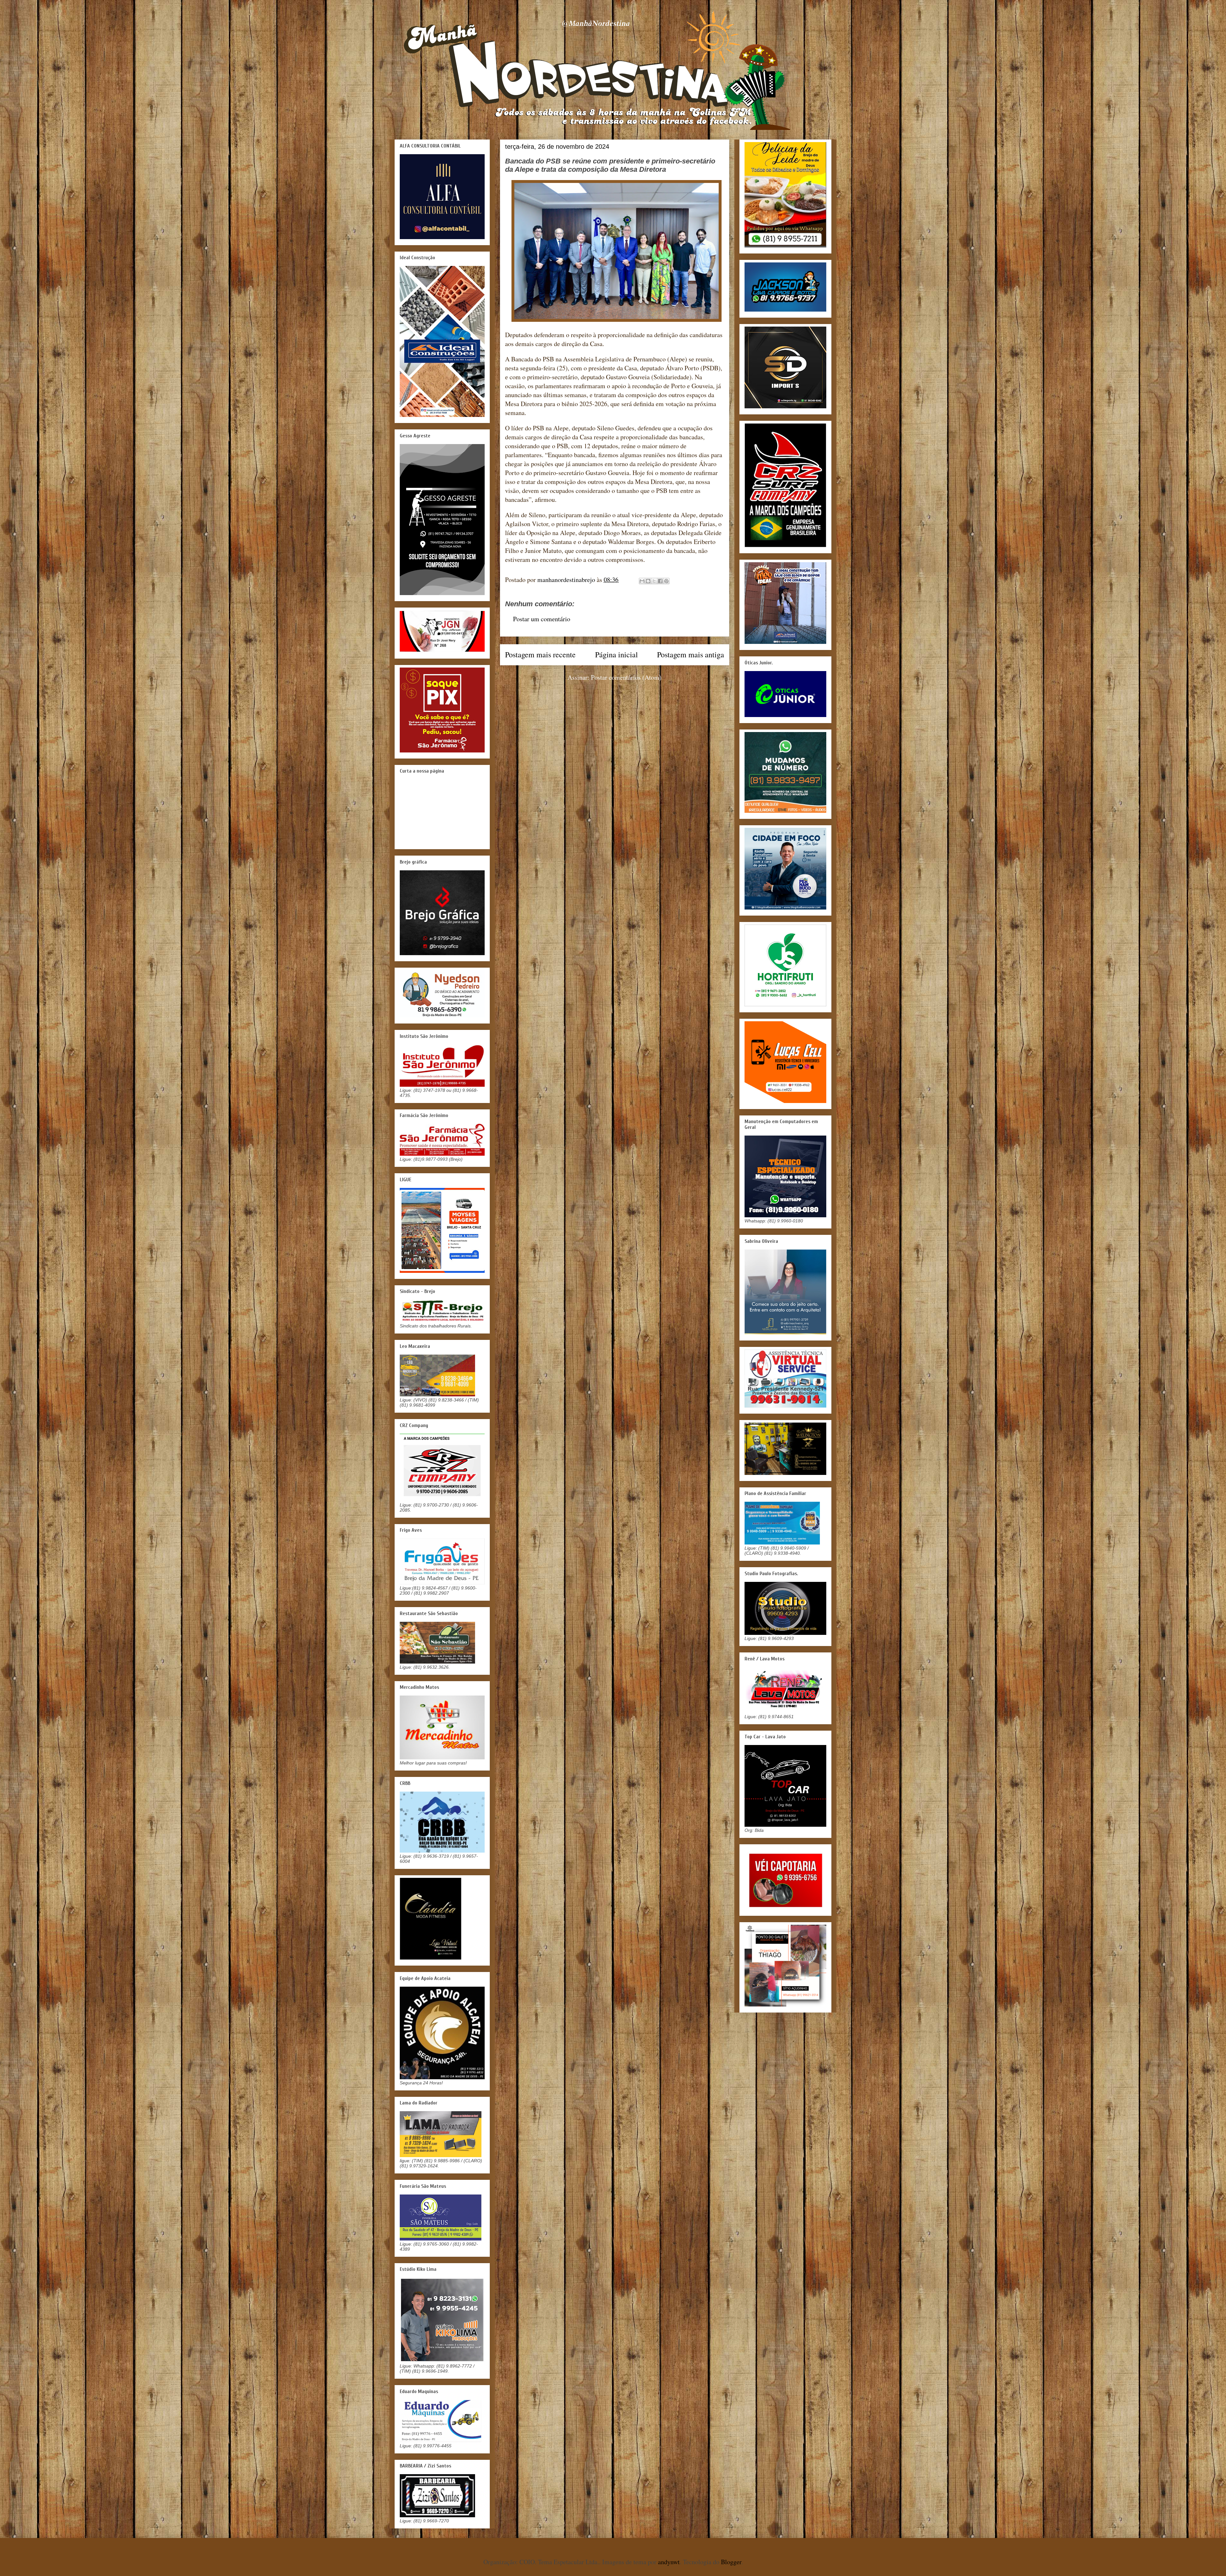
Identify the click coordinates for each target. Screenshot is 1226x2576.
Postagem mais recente (540, 654)
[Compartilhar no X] (654, 581)
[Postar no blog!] (648, 581)
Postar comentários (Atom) (626, 677)
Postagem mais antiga (691, 654)
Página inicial (617, 654)
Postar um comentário (542, 619)
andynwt (669, 2562)
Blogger (731, 2562)
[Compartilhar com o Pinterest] (666, 581)
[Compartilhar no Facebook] (660, 581)
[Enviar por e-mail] (642, 581)
